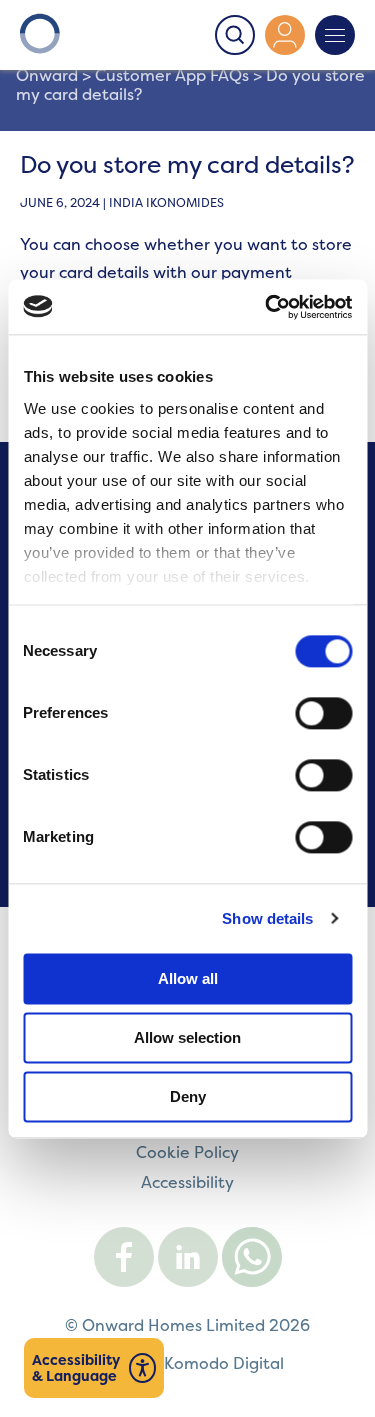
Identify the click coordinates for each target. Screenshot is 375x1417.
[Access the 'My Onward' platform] (285, 35)
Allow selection (187, 1037)
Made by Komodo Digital (188, 1363)
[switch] (323, 713)
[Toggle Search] (235, 35)
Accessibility (187, 1182)
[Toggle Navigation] (335, 35)
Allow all (188, 978)
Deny (188, 1096)
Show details (267, 918)
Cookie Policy (187, 1152)
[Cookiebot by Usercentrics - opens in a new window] (267, 307)
